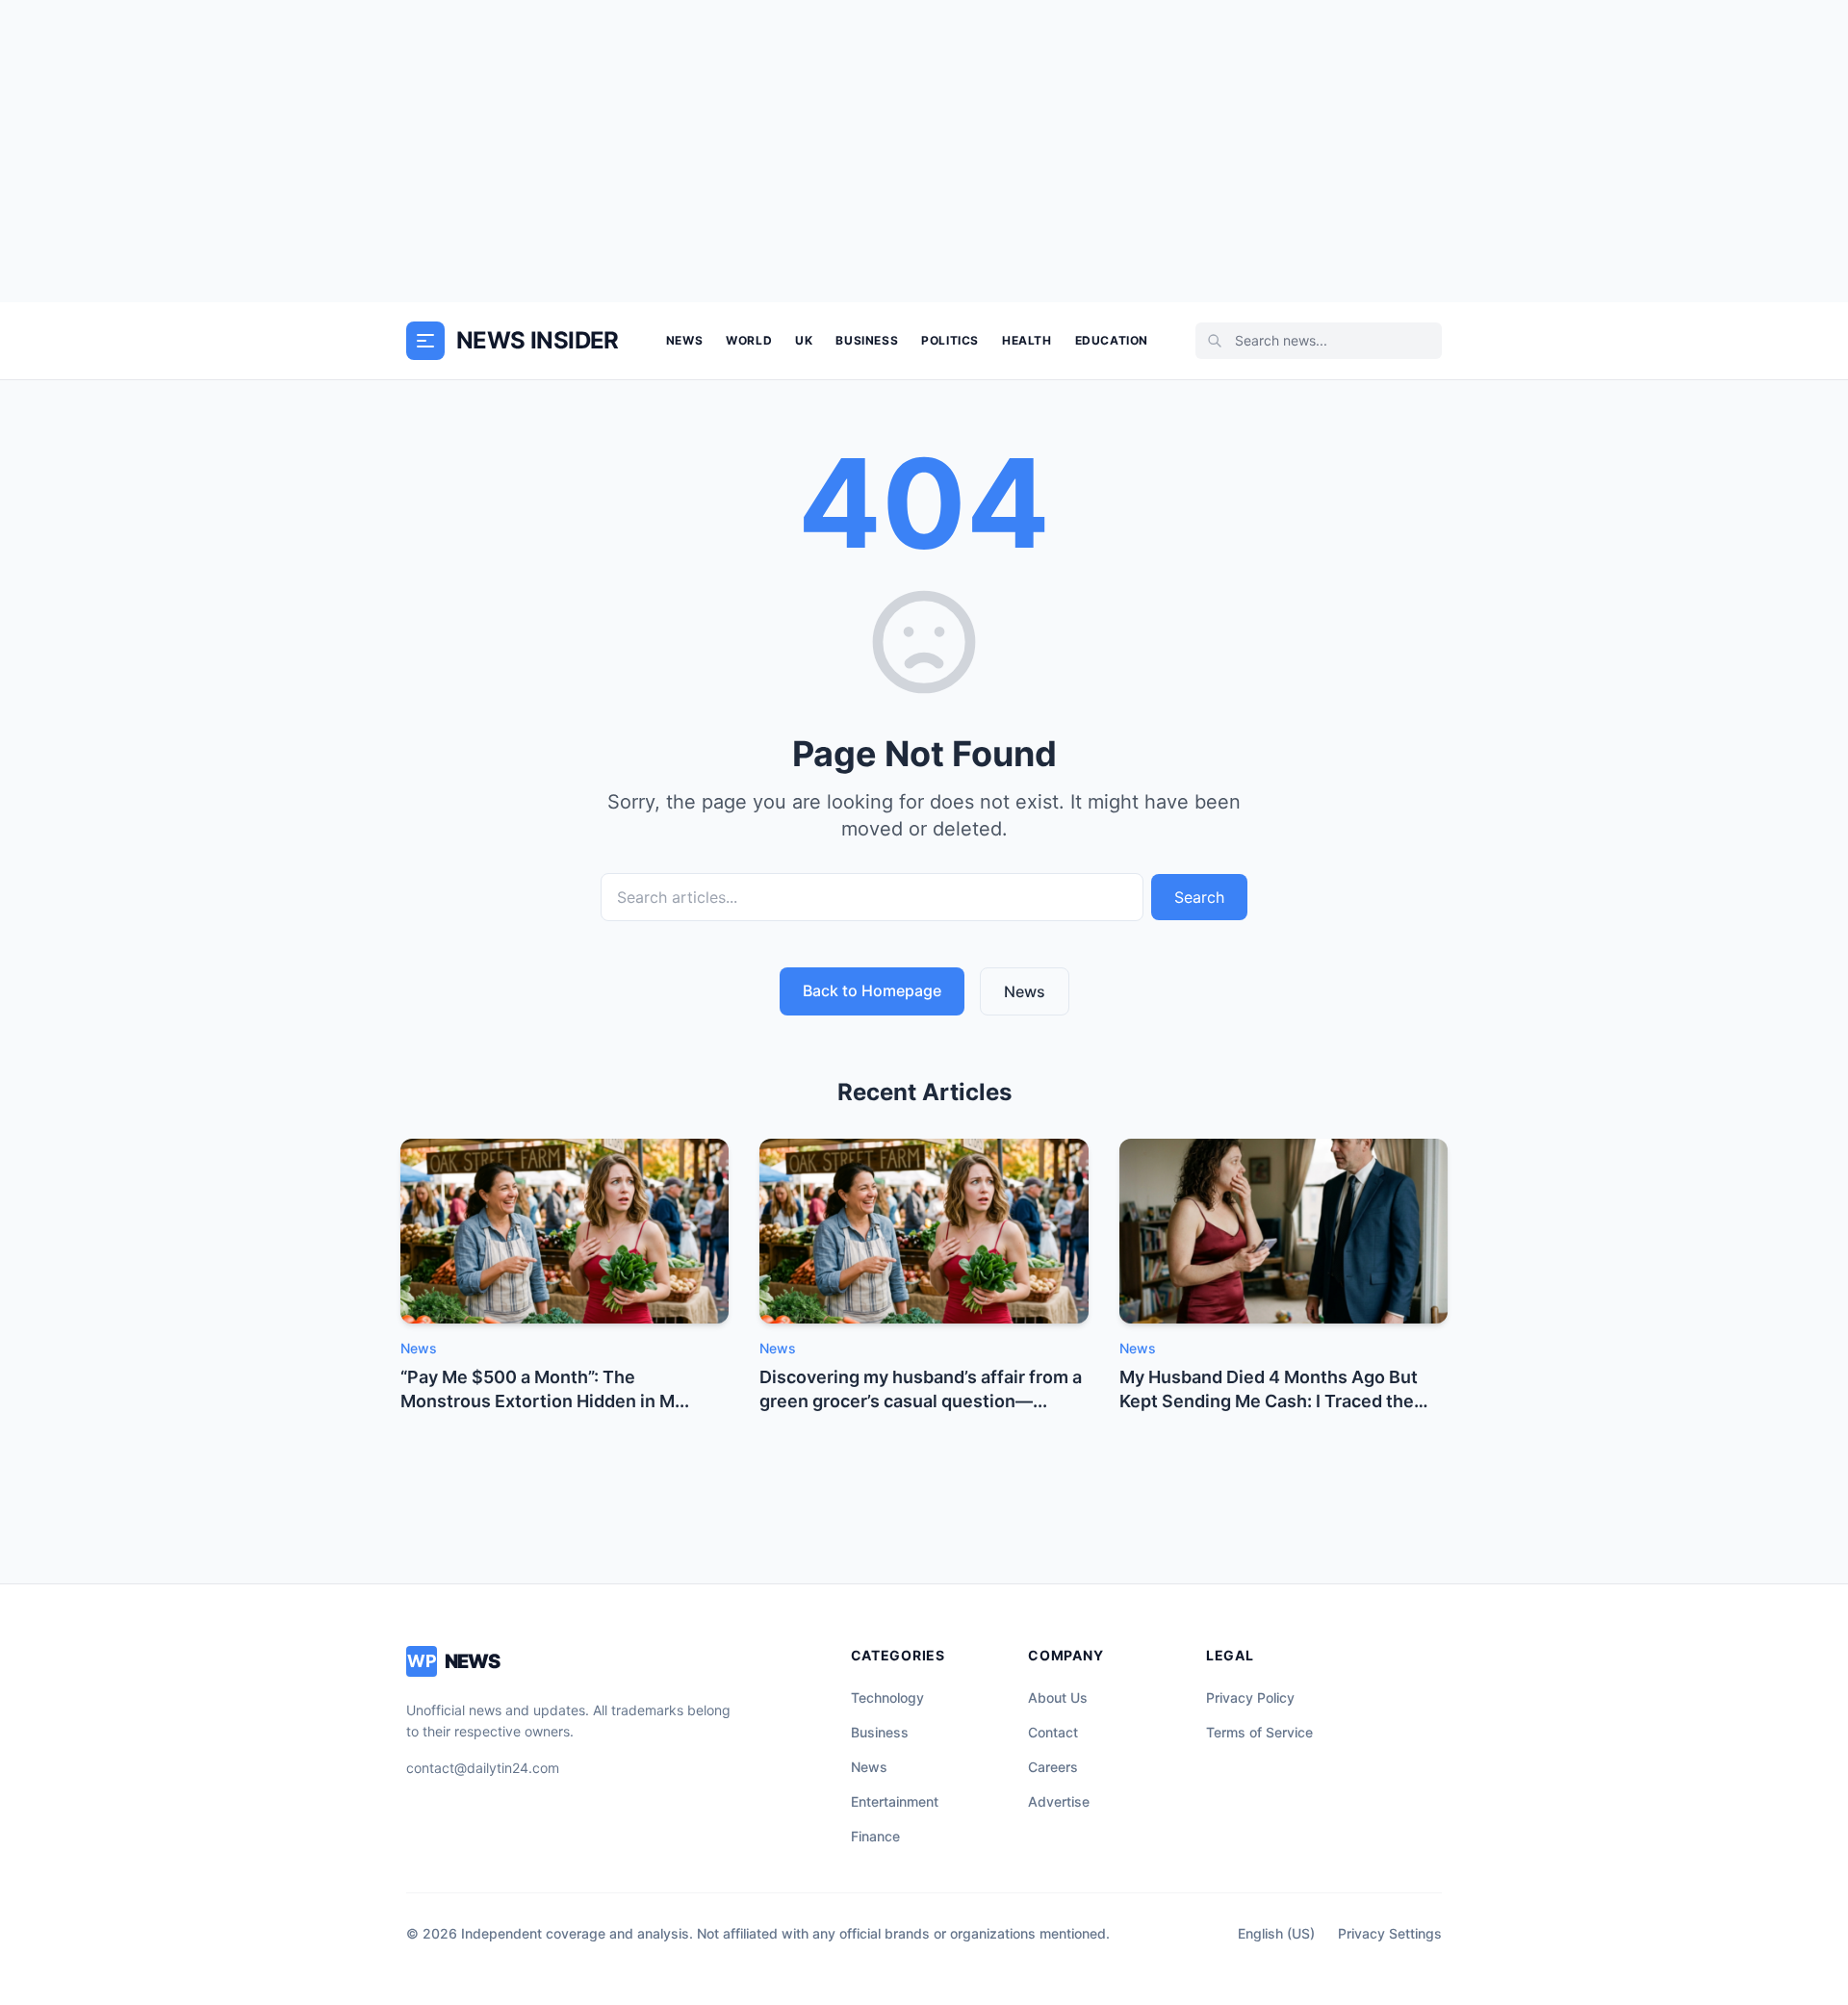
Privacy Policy (1250, 1697)
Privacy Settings (1390, 1933)
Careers (1053, 1767)
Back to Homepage (872, 990)
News (684, 340)
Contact (1053, 1732)
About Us (1058, 1697)
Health (1027, 340)
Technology (887, 1697)
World (749, 340)
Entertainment (895, 1801)
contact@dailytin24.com (483, 1768)
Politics (950, 340)
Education (1112, 340)
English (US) (1276, 1933)
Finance (875, 1836)
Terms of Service (1259, 1732)
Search (1199, 897)
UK (804, 340)
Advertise (1059, 1801)
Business (867, 340)
